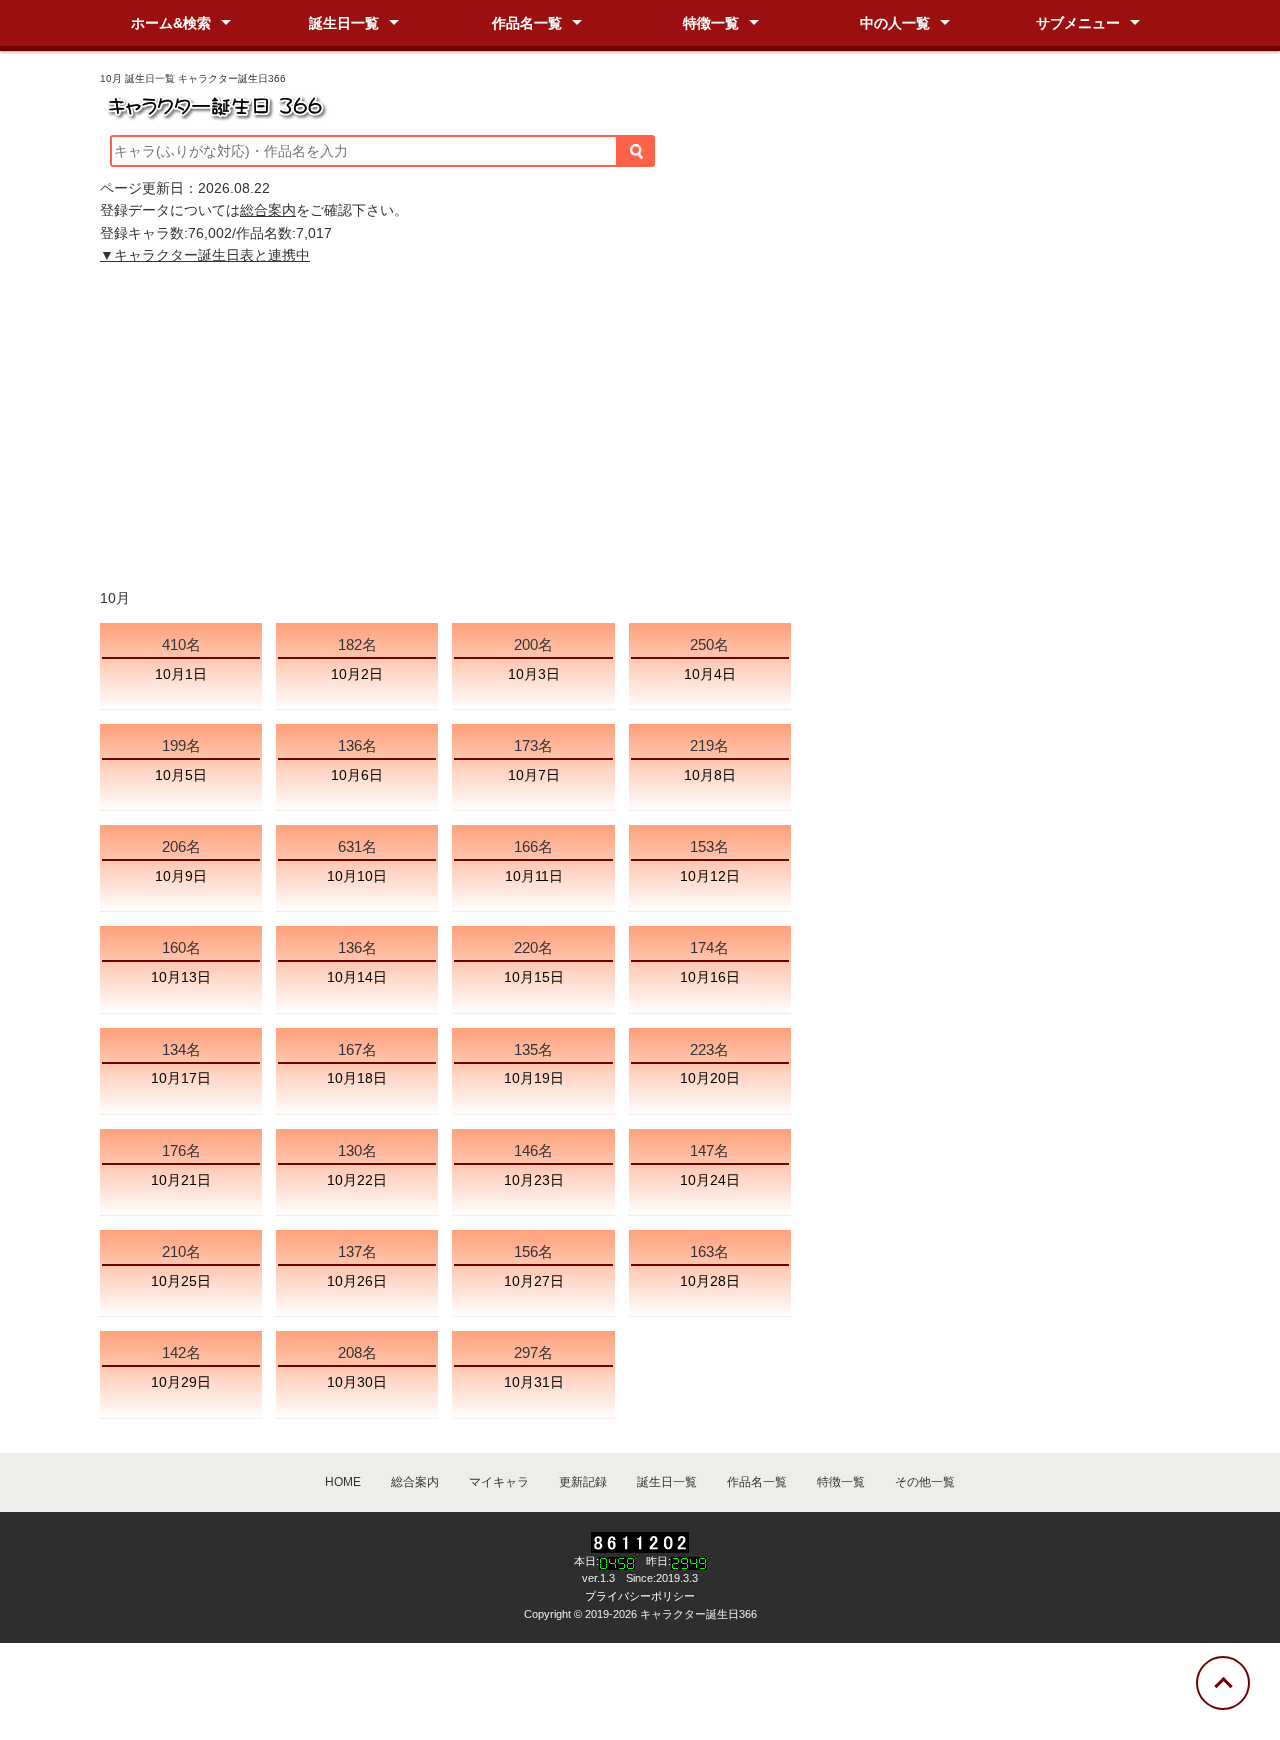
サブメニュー (1078, 23)
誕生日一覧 (344, 23)
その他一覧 (925, 1482)
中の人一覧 (895, 23)
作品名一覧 (527, 23)
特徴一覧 (711, 23)
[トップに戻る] (1223, 1683)
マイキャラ (499, 1482)
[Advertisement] (640, 427)
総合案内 (268, 210)
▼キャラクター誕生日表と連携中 (205, 255)
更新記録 (583, 1482)
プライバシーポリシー (640, 1596)
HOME (343, 1482)
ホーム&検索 (171, 23)
